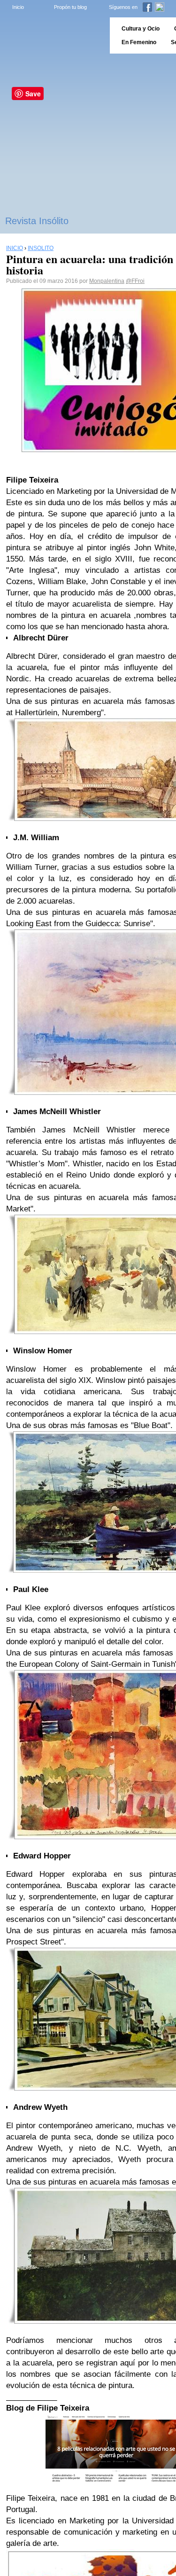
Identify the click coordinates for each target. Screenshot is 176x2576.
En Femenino (139, 42)
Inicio (18, 7)
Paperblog (52, 35)
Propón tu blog (70, 7)
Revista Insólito (37, 221)
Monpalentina (107, 281)
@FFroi (135, 281)
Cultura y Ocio (141, 29)
